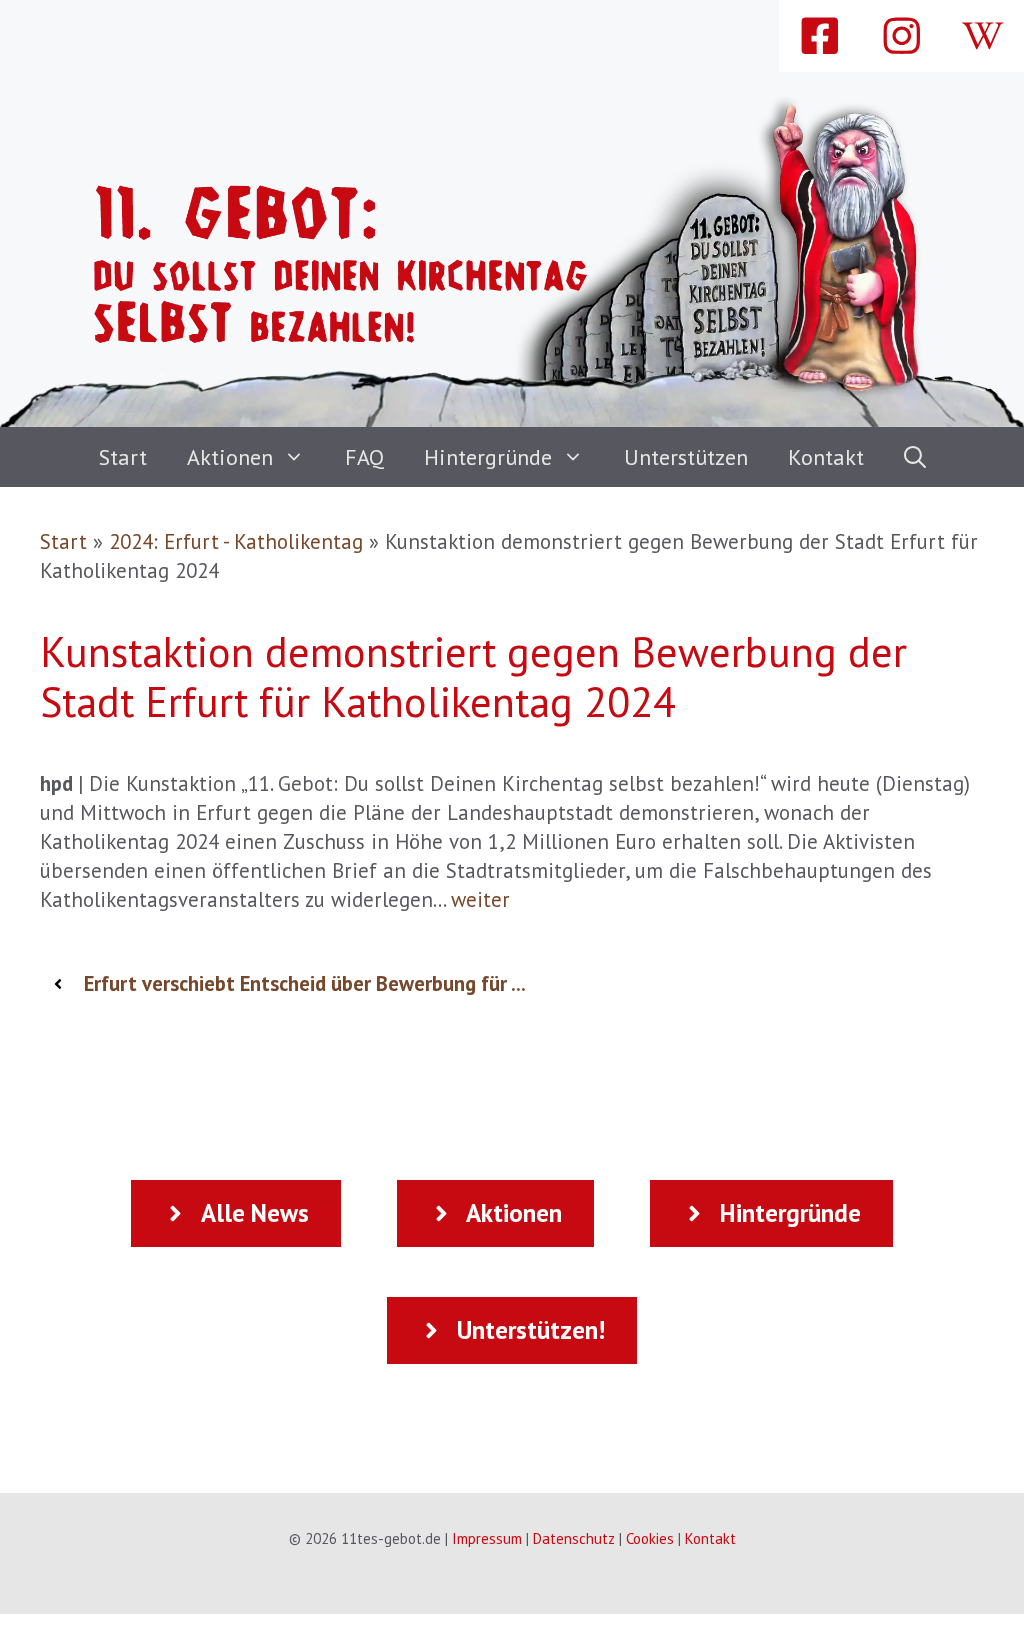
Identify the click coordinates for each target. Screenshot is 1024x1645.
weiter (480, 899)
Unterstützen (686, 457)
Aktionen (230, 457)
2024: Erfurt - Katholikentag (236, 541)
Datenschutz (574, 1538)
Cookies (650, 1538)
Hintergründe (488, 457)
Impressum (487, 1538)
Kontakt (826, 457)
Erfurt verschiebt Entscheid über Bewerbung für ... (305, 983)
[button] (915, 457)
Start (123, 457)
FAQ (364, 457)
